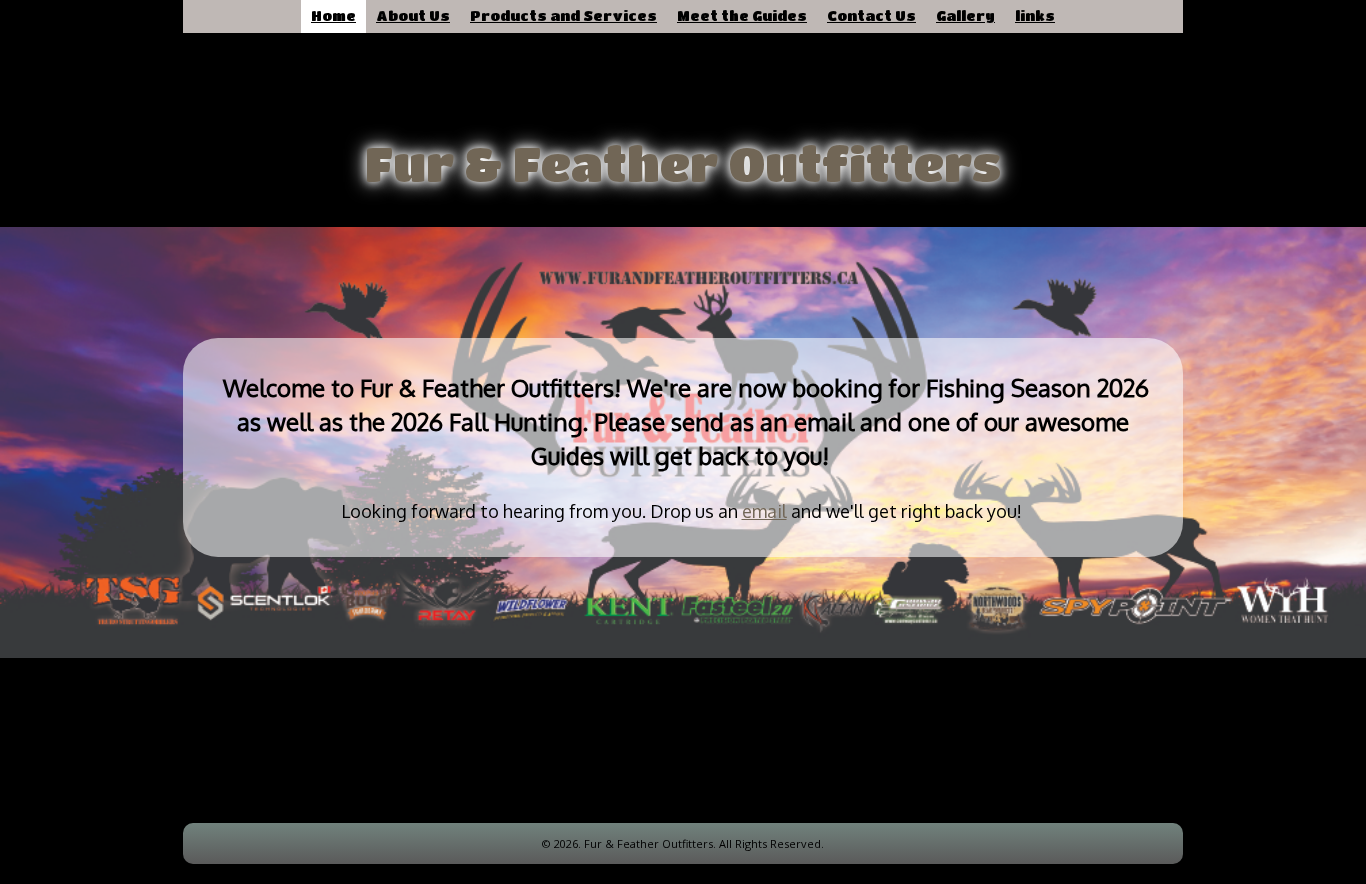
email (764, 511)
